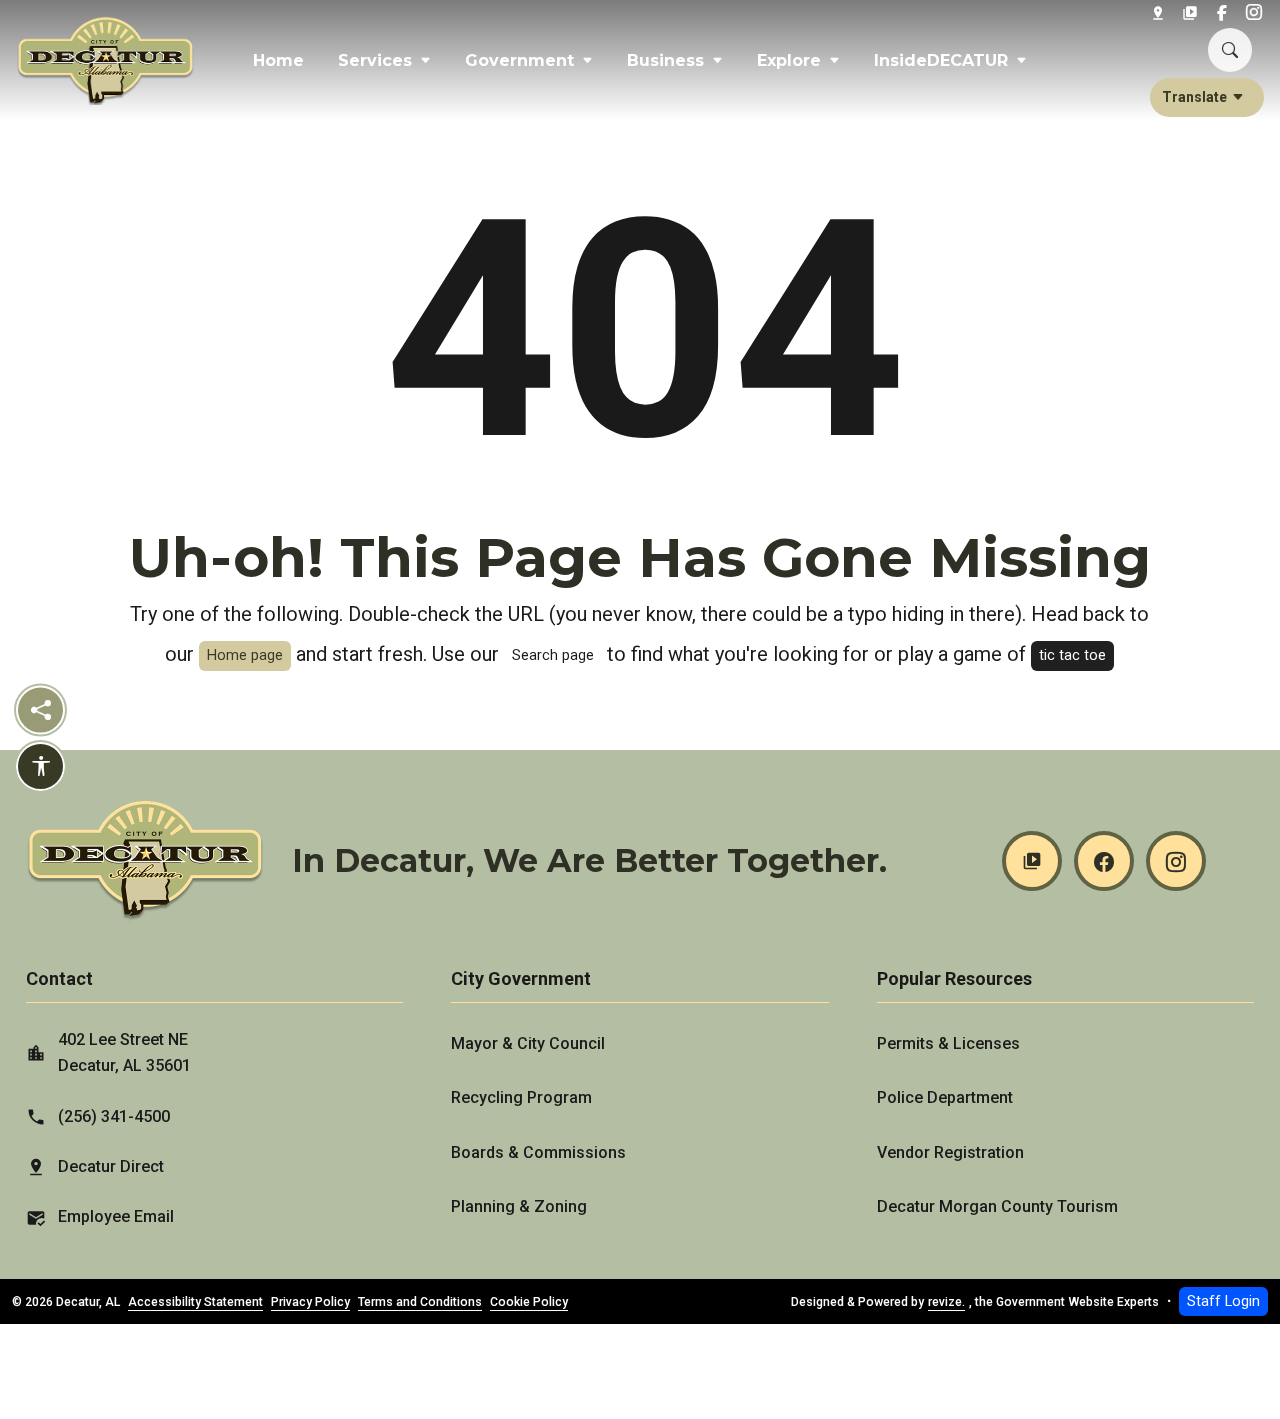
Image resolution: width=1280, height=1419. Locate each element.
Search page (553, 655)
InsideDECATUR (941, 60)
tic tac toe (1072, 655)
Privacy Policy (310, 1302)
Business (665, 60)
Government (519, 60)
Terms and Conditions (420, 1302)
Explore (789, 60)
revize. (946, 1302)
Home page (245, 655)
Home (278, 60)
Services (375, 60)
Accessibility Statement (195, 1302)
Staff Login (1223, 1301)
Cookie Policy (529, 1302)
